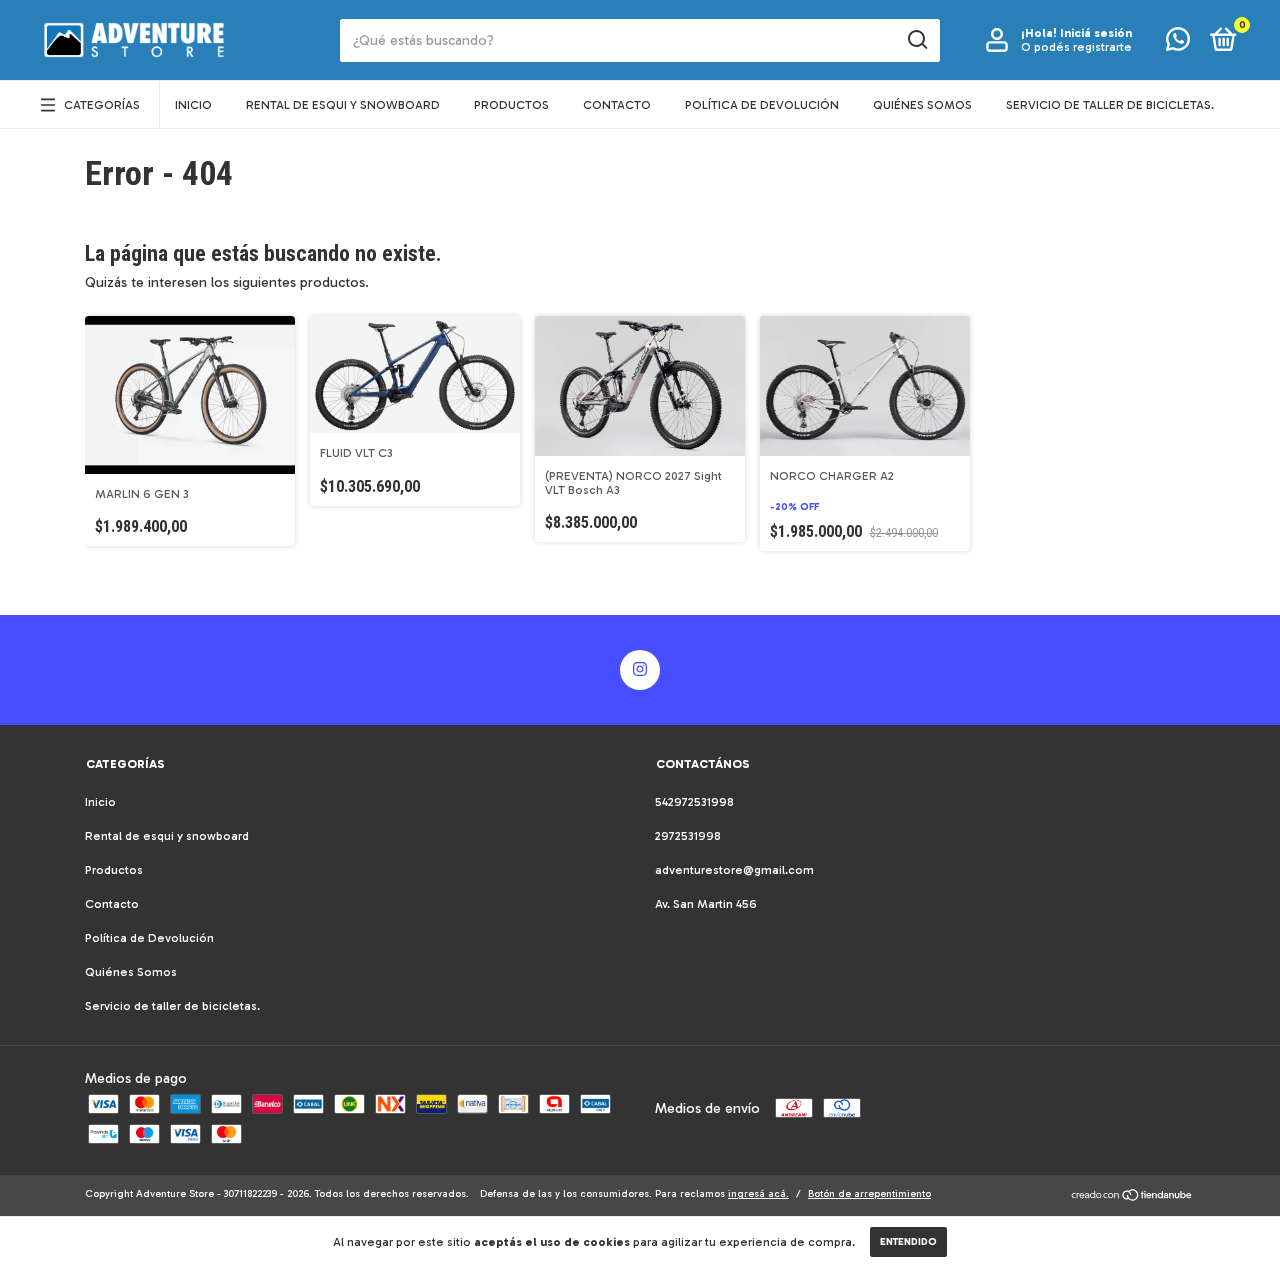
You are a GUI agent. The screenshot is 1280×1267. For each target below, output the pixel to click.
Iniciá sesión (1096, 33)
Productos (511, 105)
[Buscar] (916, 40)
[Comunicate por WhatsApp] (1178, 44)
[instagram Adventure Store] (640, 670)
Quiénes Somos (922, 105)
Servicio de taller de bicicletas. (1110, 105)
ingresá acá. (758, 1194)
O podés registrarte (1076, 47)
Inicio (193, 105)
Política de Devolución (762, 105)
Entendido (908, 1242)
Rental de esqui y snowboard (343, 105)
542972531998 (694, 802)
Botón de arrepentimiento (869, 1194)
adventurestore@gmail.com (734, 870)
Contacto (617, 105)
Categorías (102, 105)
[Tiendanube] (1132, 1197)
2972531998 (688, 836)
